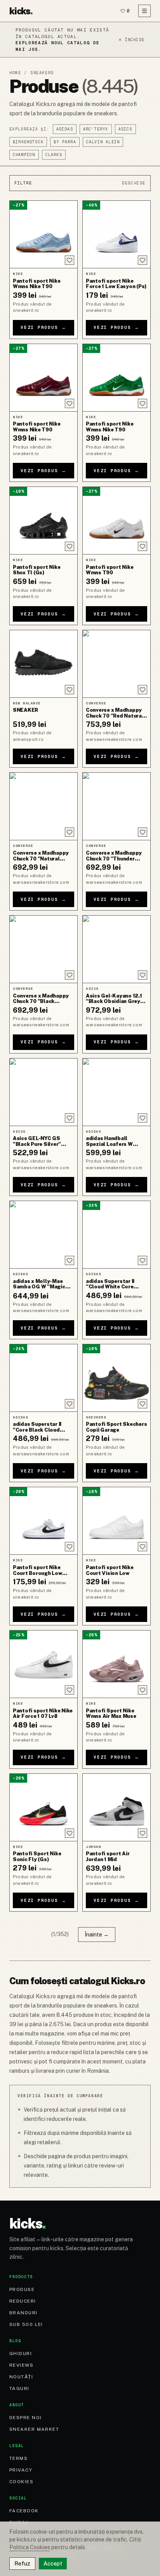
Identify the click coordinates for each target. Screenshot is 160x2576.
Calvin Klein (103, 142)
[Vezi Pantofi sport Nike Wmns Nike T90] (43, 234)
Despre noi (25, 2418)
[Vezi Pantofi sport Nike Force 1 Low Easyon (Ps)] (117, 234)
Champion (24, 155)
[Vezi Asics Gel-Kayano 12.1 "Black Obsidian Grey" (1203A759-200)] (117, 949)
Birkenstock (28, 142)
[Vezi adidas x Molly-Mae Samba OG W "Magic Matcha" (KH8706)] (43, 1235)
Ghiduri (21, 2354)
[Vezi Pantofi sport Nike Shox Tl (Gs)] (43, 521)
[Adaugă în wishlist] (70, 260)
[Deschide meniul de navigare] (144, 11)
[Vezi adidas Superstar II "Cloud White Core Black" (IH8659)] (117, 1235)
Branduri (23, 2313)
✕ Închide (131, 40)
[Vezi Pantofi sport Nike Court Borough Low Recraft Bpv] (43, 1521)
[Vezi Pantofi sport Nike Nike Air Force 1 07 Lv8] (43, 1664)
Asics (125, 129)
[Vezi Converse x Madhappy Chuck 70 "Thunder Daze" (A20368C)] (117, 806)
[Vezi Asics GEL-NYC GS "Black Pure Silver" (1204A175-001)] (43, 1092)
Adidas (65, 129)
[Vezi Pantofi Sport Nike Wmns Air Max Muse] (117, 1664)
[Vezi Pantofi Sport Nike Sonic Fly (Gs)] (43, 1807)
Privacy (21, 2470)
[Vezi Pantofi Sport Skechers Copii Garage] (117, 1378)
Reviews (21, 2365)
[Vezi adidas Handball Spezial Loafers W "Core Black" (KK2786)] (117, 1092)
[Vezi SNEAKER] (43, 664)
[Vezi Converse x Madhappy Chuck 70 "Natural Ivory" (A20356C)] (43, 806)
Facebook (24, 2511)
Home (15, 73)
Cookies (21, 2482)
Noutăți (21, 2377)
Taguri (19, 2388)
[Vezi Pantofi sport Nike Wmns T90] (117, 521)
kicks (21, 11)
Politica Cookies (30, 2547)
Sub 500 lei (26, 2324)
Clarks (54, 155)
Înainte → (97, 1935)
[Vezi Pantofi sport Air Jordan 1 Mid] (117, 1807)
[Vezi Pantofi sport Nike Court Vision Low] (117, 1521)
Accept (53, 2564)
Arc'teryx (96, 129)
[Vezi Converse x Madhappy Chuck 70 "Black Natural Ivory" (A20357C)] (43, 949)
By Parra (65, 142)
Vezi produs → (43, 327)
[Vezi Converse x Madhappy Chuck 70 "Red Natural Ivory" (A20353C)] (117, 664)
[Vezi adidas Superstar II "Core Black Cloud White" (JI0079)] (43, 1378)
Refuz (22, 2564)
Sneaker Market (34, 2429)
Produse (22, 2289)
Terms (18, 2458)
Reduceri (23, 2301)
